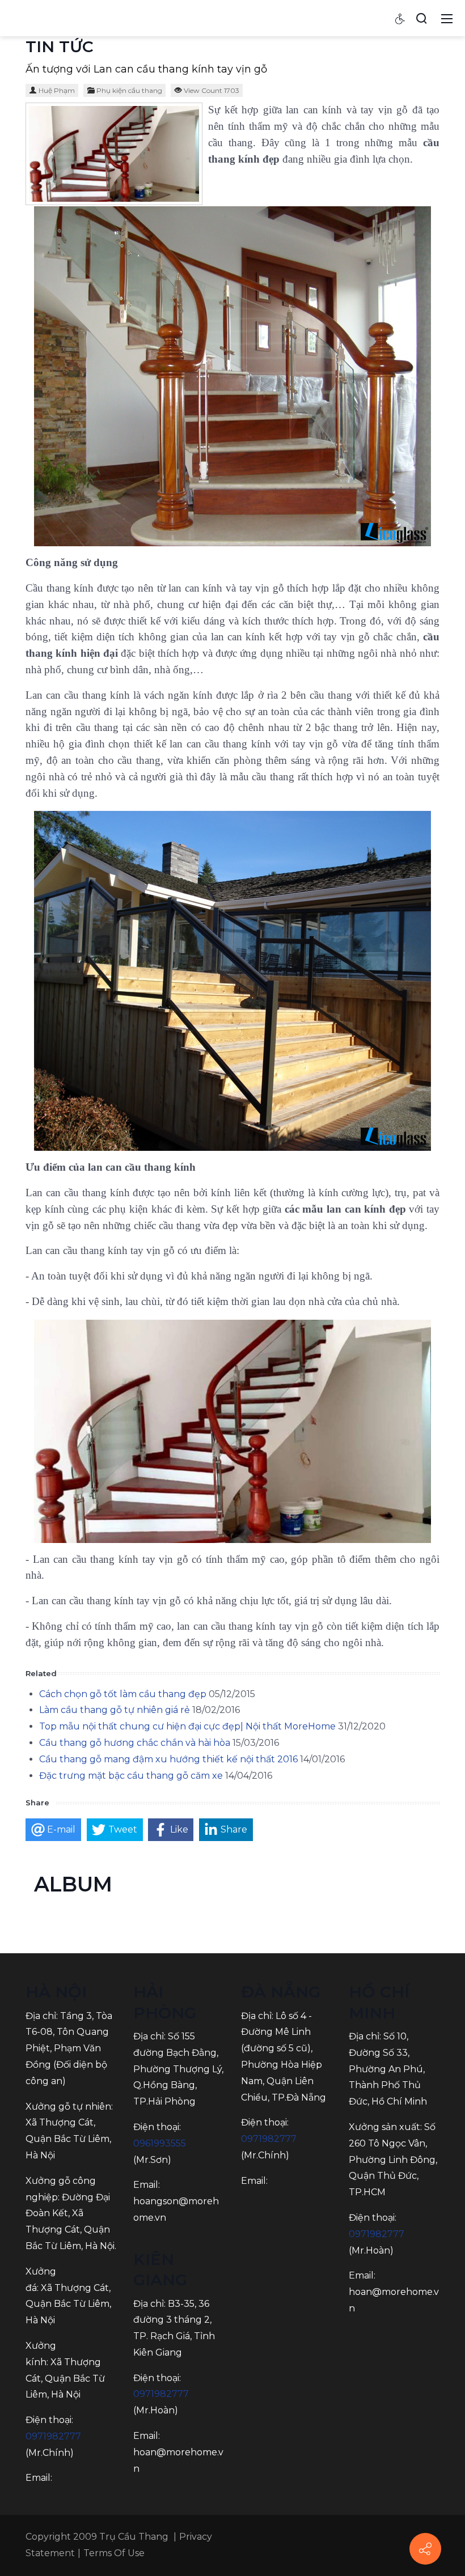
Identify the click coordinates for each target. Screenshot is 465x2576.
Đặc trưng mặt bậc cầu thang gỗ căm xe (131, 1776)
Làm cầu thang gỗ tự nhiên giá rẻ (115, 1710)
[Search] (421, 18)
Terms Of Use (114, 2553)
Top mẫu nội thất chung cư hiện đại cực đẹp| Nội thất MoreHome (187, 1726)
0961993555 (160, 2143)
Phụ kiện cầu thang (129, 90)
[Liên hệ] (425, 2549)
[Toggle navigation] (447, 18)
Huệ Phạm (57, 90)
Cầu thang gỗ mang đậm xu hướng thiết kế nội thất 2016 (168, 1759)
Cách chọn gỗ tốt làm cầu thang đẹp (123, 1694)
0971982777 (53, 2436)
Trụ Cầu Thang (134, 2537)
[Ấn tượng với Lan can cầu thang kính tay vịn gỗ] (114, 154)
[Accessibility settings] (400, 18)
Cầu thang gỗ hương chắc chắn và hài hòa (135, 1743)
